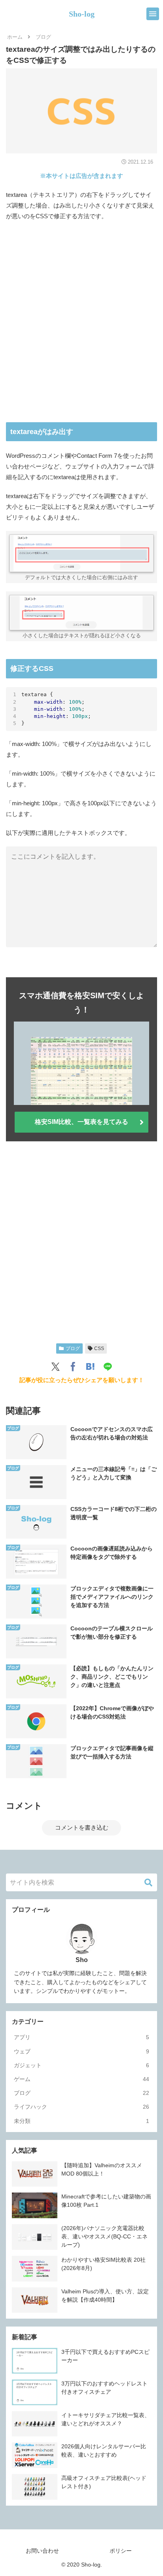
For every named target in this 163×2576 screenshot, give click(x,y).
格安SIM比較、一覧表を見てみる (81, 1122)
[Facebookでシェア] (73, 1367)
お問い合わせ (42, 2551)
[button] (148, 1883)
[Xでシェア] (55, 1367)
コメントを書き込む (82, 1827)
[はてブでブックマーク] (90, 1367)
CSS (99, 1348)
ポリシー (121, 2551)
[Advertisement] (81, 322)
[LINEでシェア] (108, 1367)
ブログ (73, 1348)
